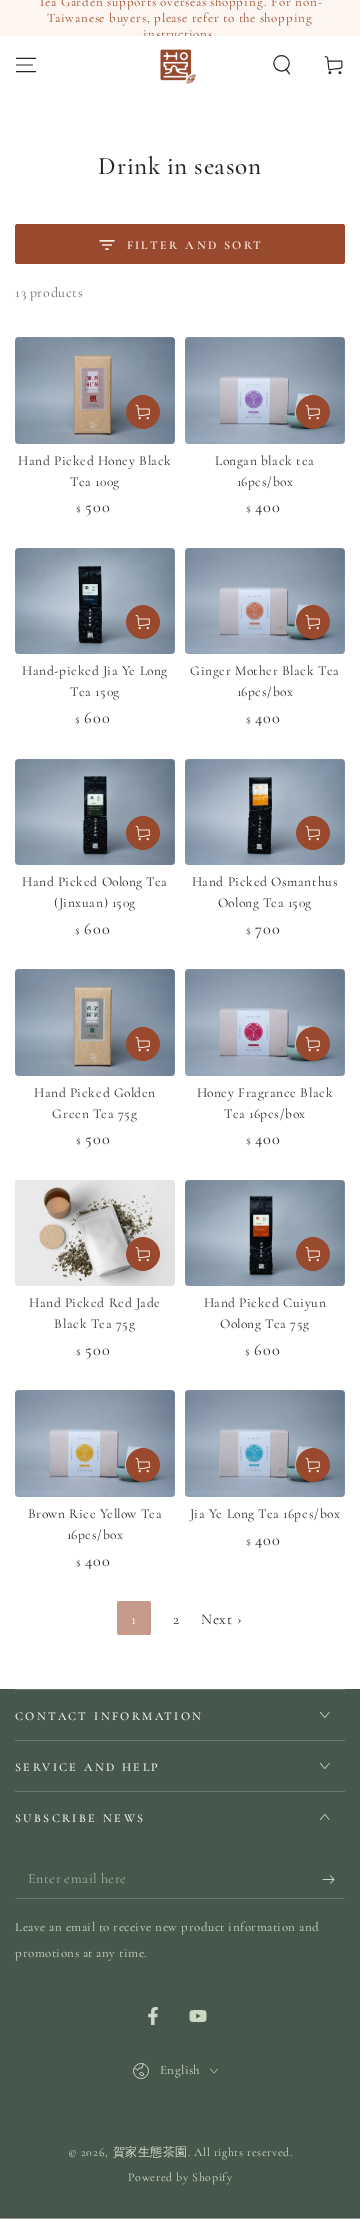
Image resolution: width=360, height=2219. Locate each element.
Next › (222, 1619)
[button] (282, 65)
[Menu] (26, 65)
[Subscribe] (333, 1879)
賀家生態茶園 (151, 2152)
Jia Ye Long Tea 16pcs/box (265, 1514)
